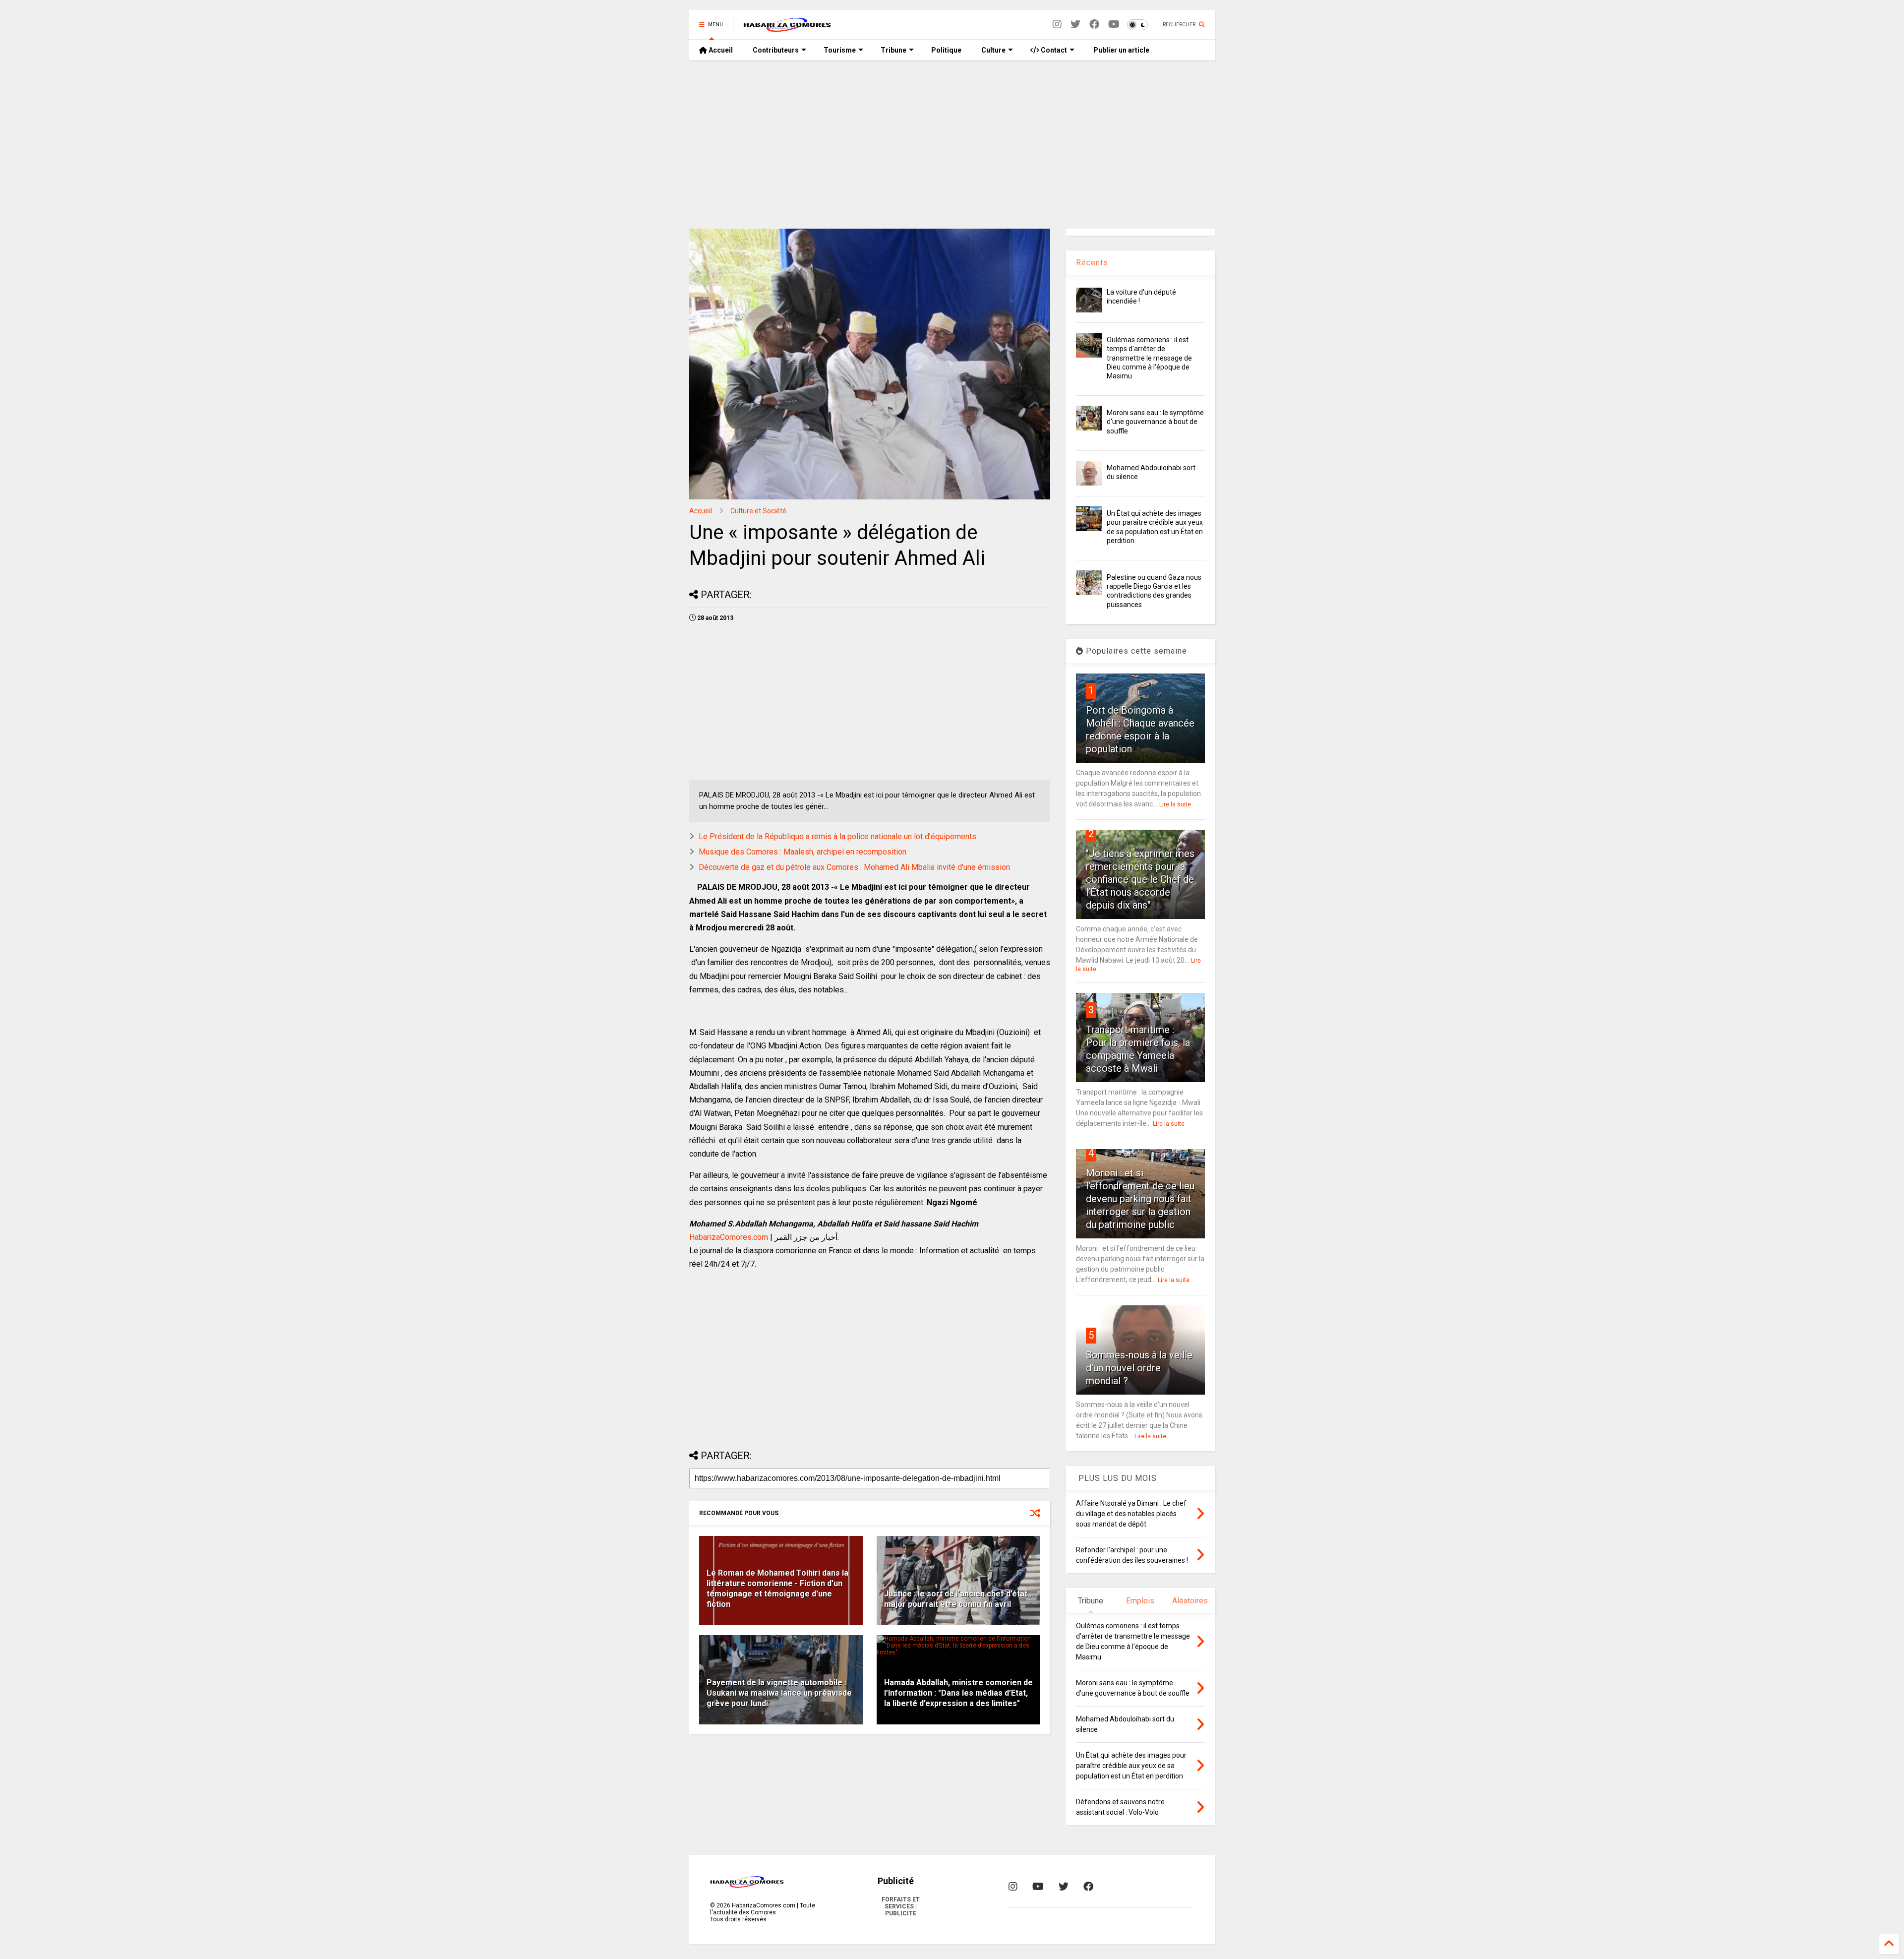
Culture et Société (758, 511)
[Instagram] (1057, 25)
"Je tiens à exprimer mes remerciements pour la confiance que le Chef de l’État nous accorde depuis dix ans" (1140, 879)
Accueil (720, 50)
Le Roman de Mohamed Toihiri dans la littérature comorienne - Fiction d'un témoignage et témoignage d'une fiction (777, 1588)
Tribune (893, 50)
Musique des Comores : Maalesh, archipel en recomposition (803, 852)
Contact (1053, 50)
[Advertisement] (952, 144)
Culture (993, 50)
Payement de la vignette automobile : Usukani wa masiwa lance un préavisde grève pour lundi (779, 1693)
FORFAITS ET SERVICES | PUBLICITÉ (901, 1906)
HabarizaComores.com (729, 1237)
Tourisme (840, 50)
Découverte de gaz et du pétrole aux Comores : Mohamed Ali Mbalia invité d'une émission (854, 867)
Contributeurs (776, 50)
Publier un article (1121, 50)
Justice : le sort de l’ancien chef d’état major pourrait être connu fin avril (956, 1599)
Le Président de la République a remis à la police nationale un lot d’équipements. (838, 836)
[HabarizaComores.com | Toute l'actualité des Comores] (787, 28)
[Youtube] (1114, 25)
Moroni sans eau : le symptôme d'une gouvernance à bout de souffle (1155, 422)
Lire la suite (1175, 804)
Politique (946, 50)
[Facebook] (1094, 25)
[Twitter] (1075, 25)
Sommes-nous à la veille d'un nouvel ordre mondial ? (1139, 1368)
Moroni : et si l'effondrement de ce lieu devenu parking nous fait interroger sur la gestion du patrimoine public (1140, 1199)
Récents (1092, 263)
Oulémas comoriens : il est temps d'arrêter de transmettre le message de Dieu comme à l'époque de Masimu (1149, 358)
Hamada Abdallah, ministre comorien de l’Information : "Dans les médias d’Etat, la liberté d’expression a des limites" (958, 1693)
